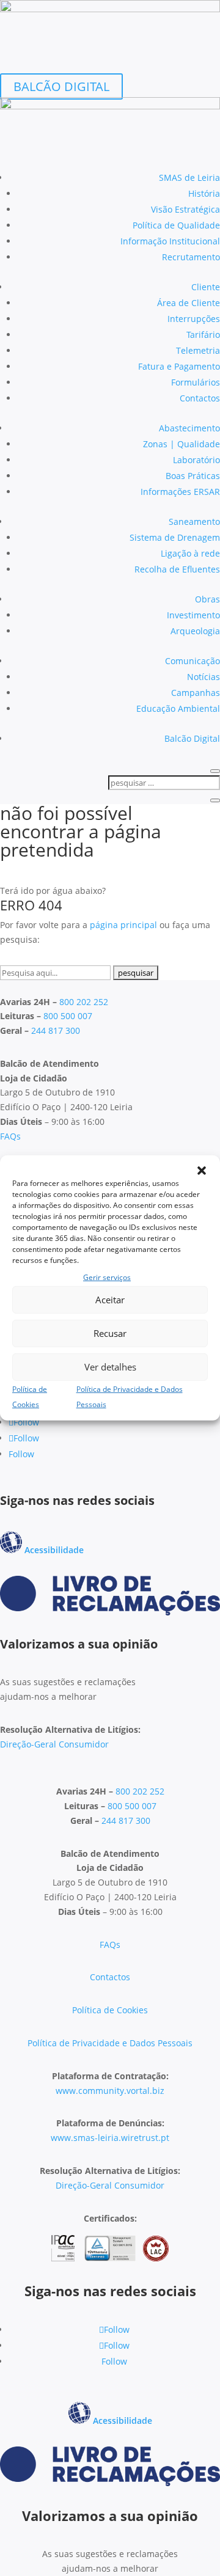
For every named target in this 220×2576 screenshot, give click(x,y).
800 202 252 (84, 1002)
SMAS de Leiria (189, 177)
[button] (202, 1171)
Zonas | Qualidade (182, 444)
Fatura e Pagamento (179, 366)
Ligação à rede (190, 553)
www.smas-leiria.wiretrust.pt (110, 2138)
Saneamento (194, 521)
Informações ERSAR (180, 492)
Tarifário (203, 335)
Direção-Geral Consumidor (54, 1744)
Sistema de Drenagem (175, 537)
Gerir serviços (107, 1277)
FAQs (10, 1136)
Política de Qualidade (176, 225)
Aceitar (110, 1300)
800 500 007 (68, 1016)
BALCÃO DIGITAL (61, 86)
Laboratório (196, 460)
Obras (207, 599)
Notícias (204, 677)
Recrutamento (191, 257)
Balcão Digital (192, 738)
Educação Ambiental (178, 708)
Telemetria (198, 350)
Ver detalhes (110, 1367)
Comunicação (193, 661)
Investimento (193, 615)
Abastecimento (189, 428)
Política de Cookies (110, 2010)
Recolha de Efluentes (177, 569)
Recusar (110, 1333)
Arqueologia (195, 631)
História (204, 193)
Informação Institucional (170, 241)
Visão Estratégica (185, 209)
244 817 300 (56, 1030)
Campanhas (196, 693)
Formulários (196, 382)
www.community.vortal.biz (110, 2091)
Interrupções (194, 319)
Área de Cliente (189, 303)
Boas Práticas (193, 476)
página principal (123, 925)
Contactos (200, 398)
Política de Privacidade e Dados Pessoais (110, 2043)
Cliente (206, 287)
